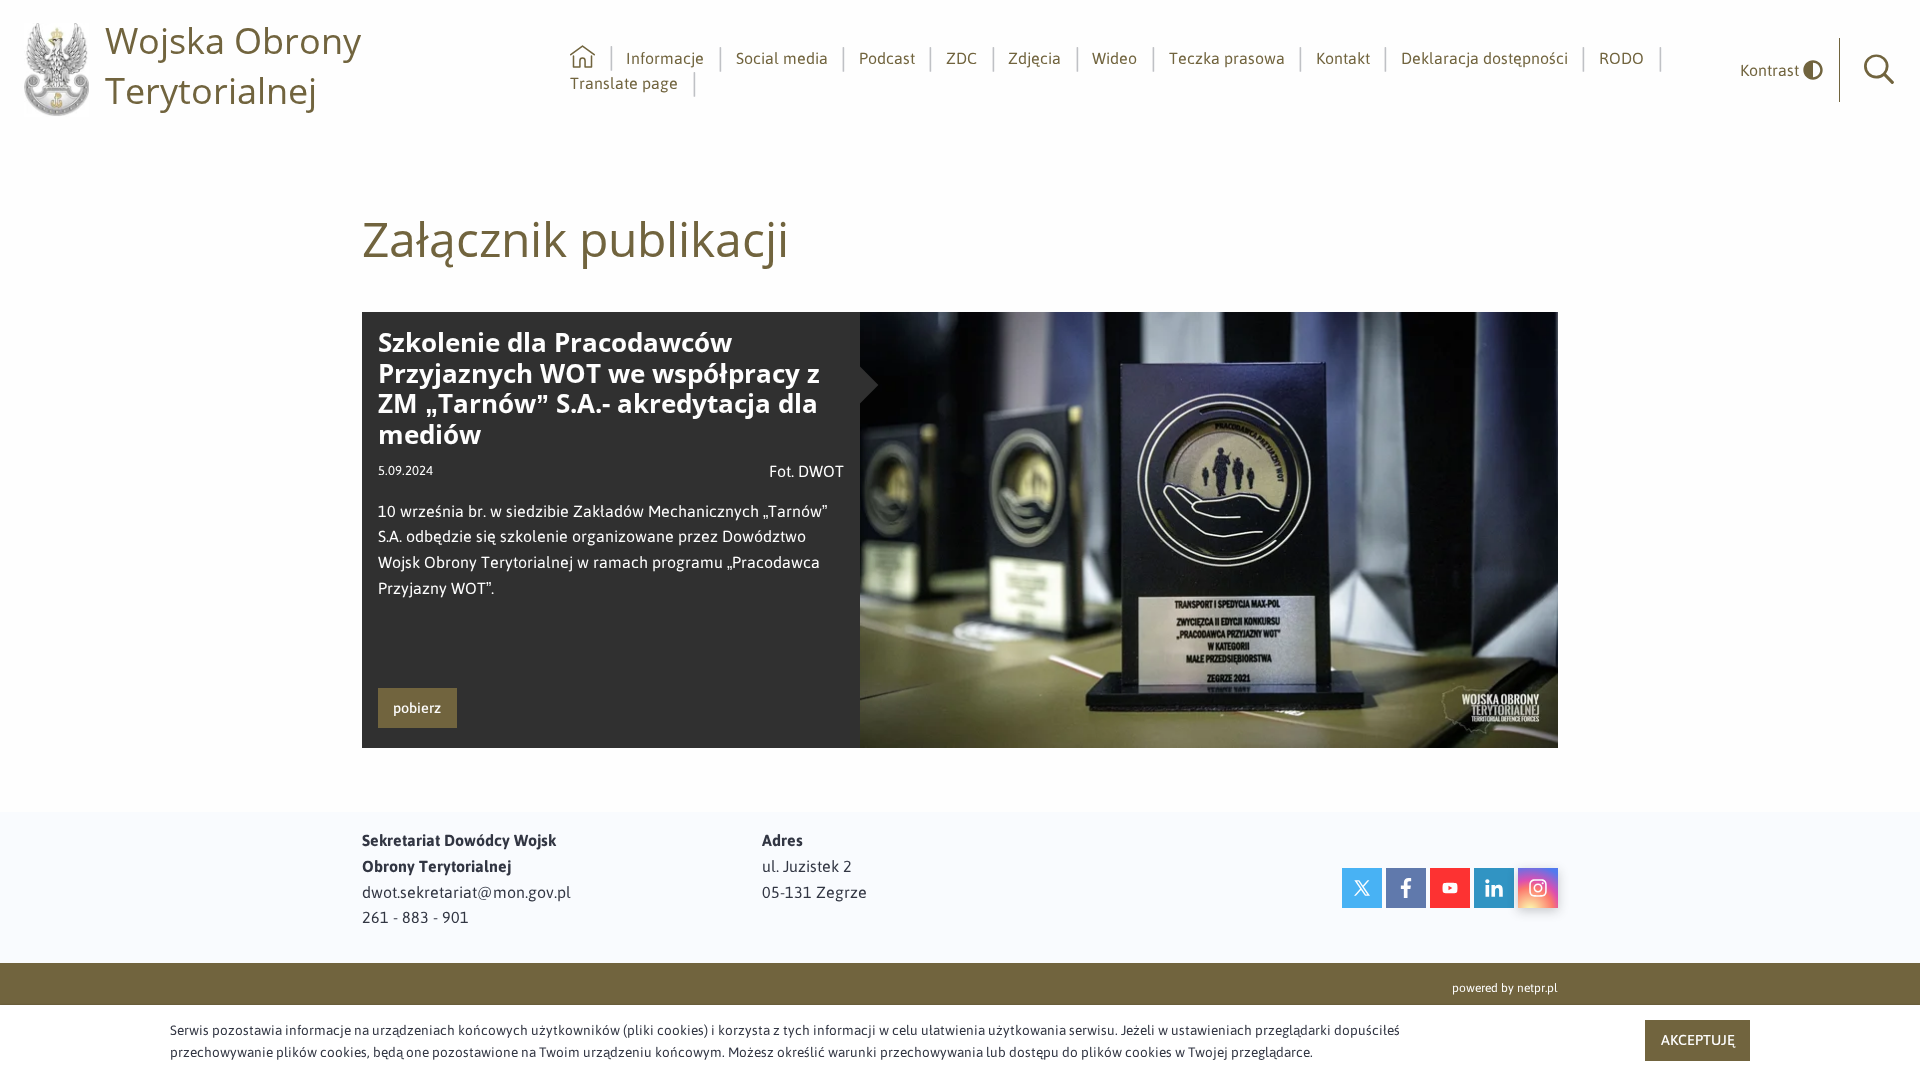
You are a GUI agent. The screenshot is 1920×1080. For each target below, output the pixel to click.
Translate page (624, 83)
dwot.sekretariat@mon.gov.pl (466, 892)
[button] (1879, 70)
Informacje (665, 58)
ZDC (961, 58)
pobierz (417, 708)
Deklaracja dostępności (1484, 58)
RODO (1621, 58)
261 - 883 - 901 (415, 917)
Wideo (1114, 58)
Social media (782, 58)
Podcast (887, 58)
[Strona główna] (582, 58)
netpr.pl (1537, 988)
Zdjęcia (1034, 58)
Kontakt (1343, 58)
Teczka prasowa (1227, 58)
